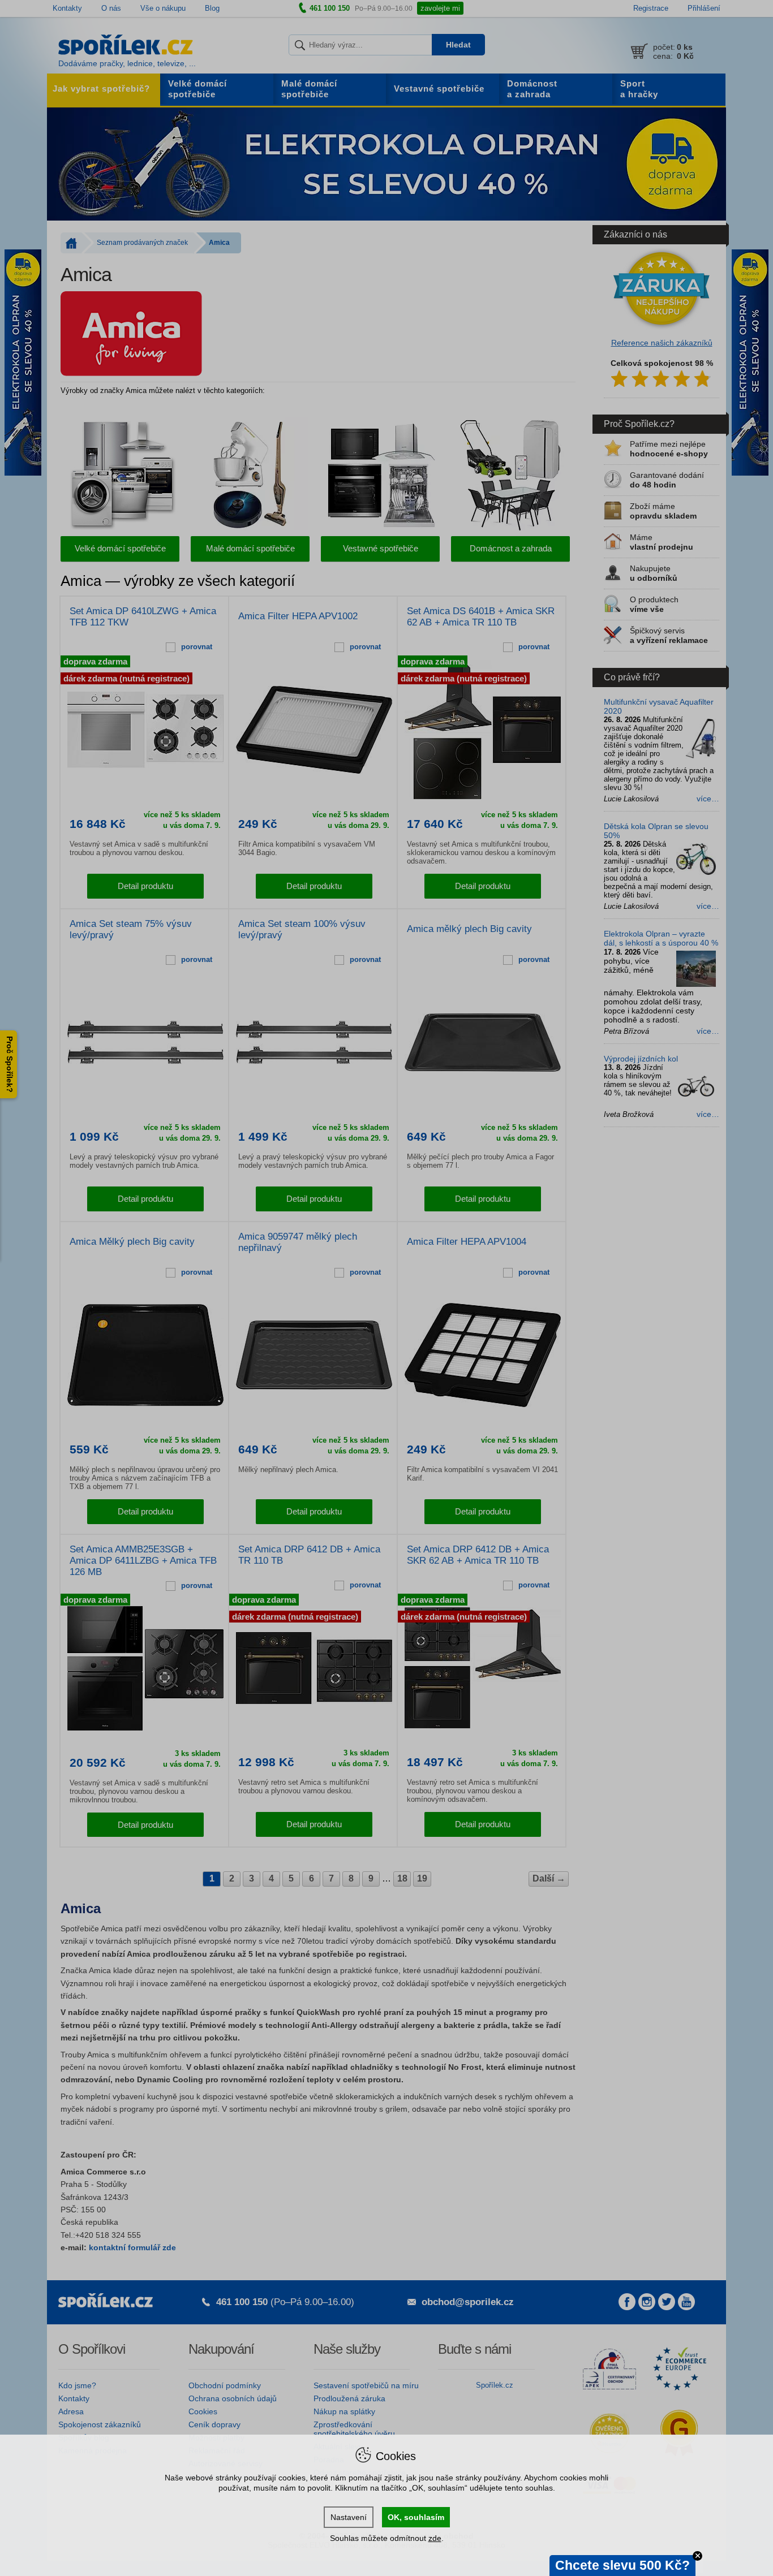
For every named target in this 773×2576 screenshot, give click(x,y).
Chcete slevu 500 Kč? (622, 2565)
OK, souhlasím (416, 2517)
